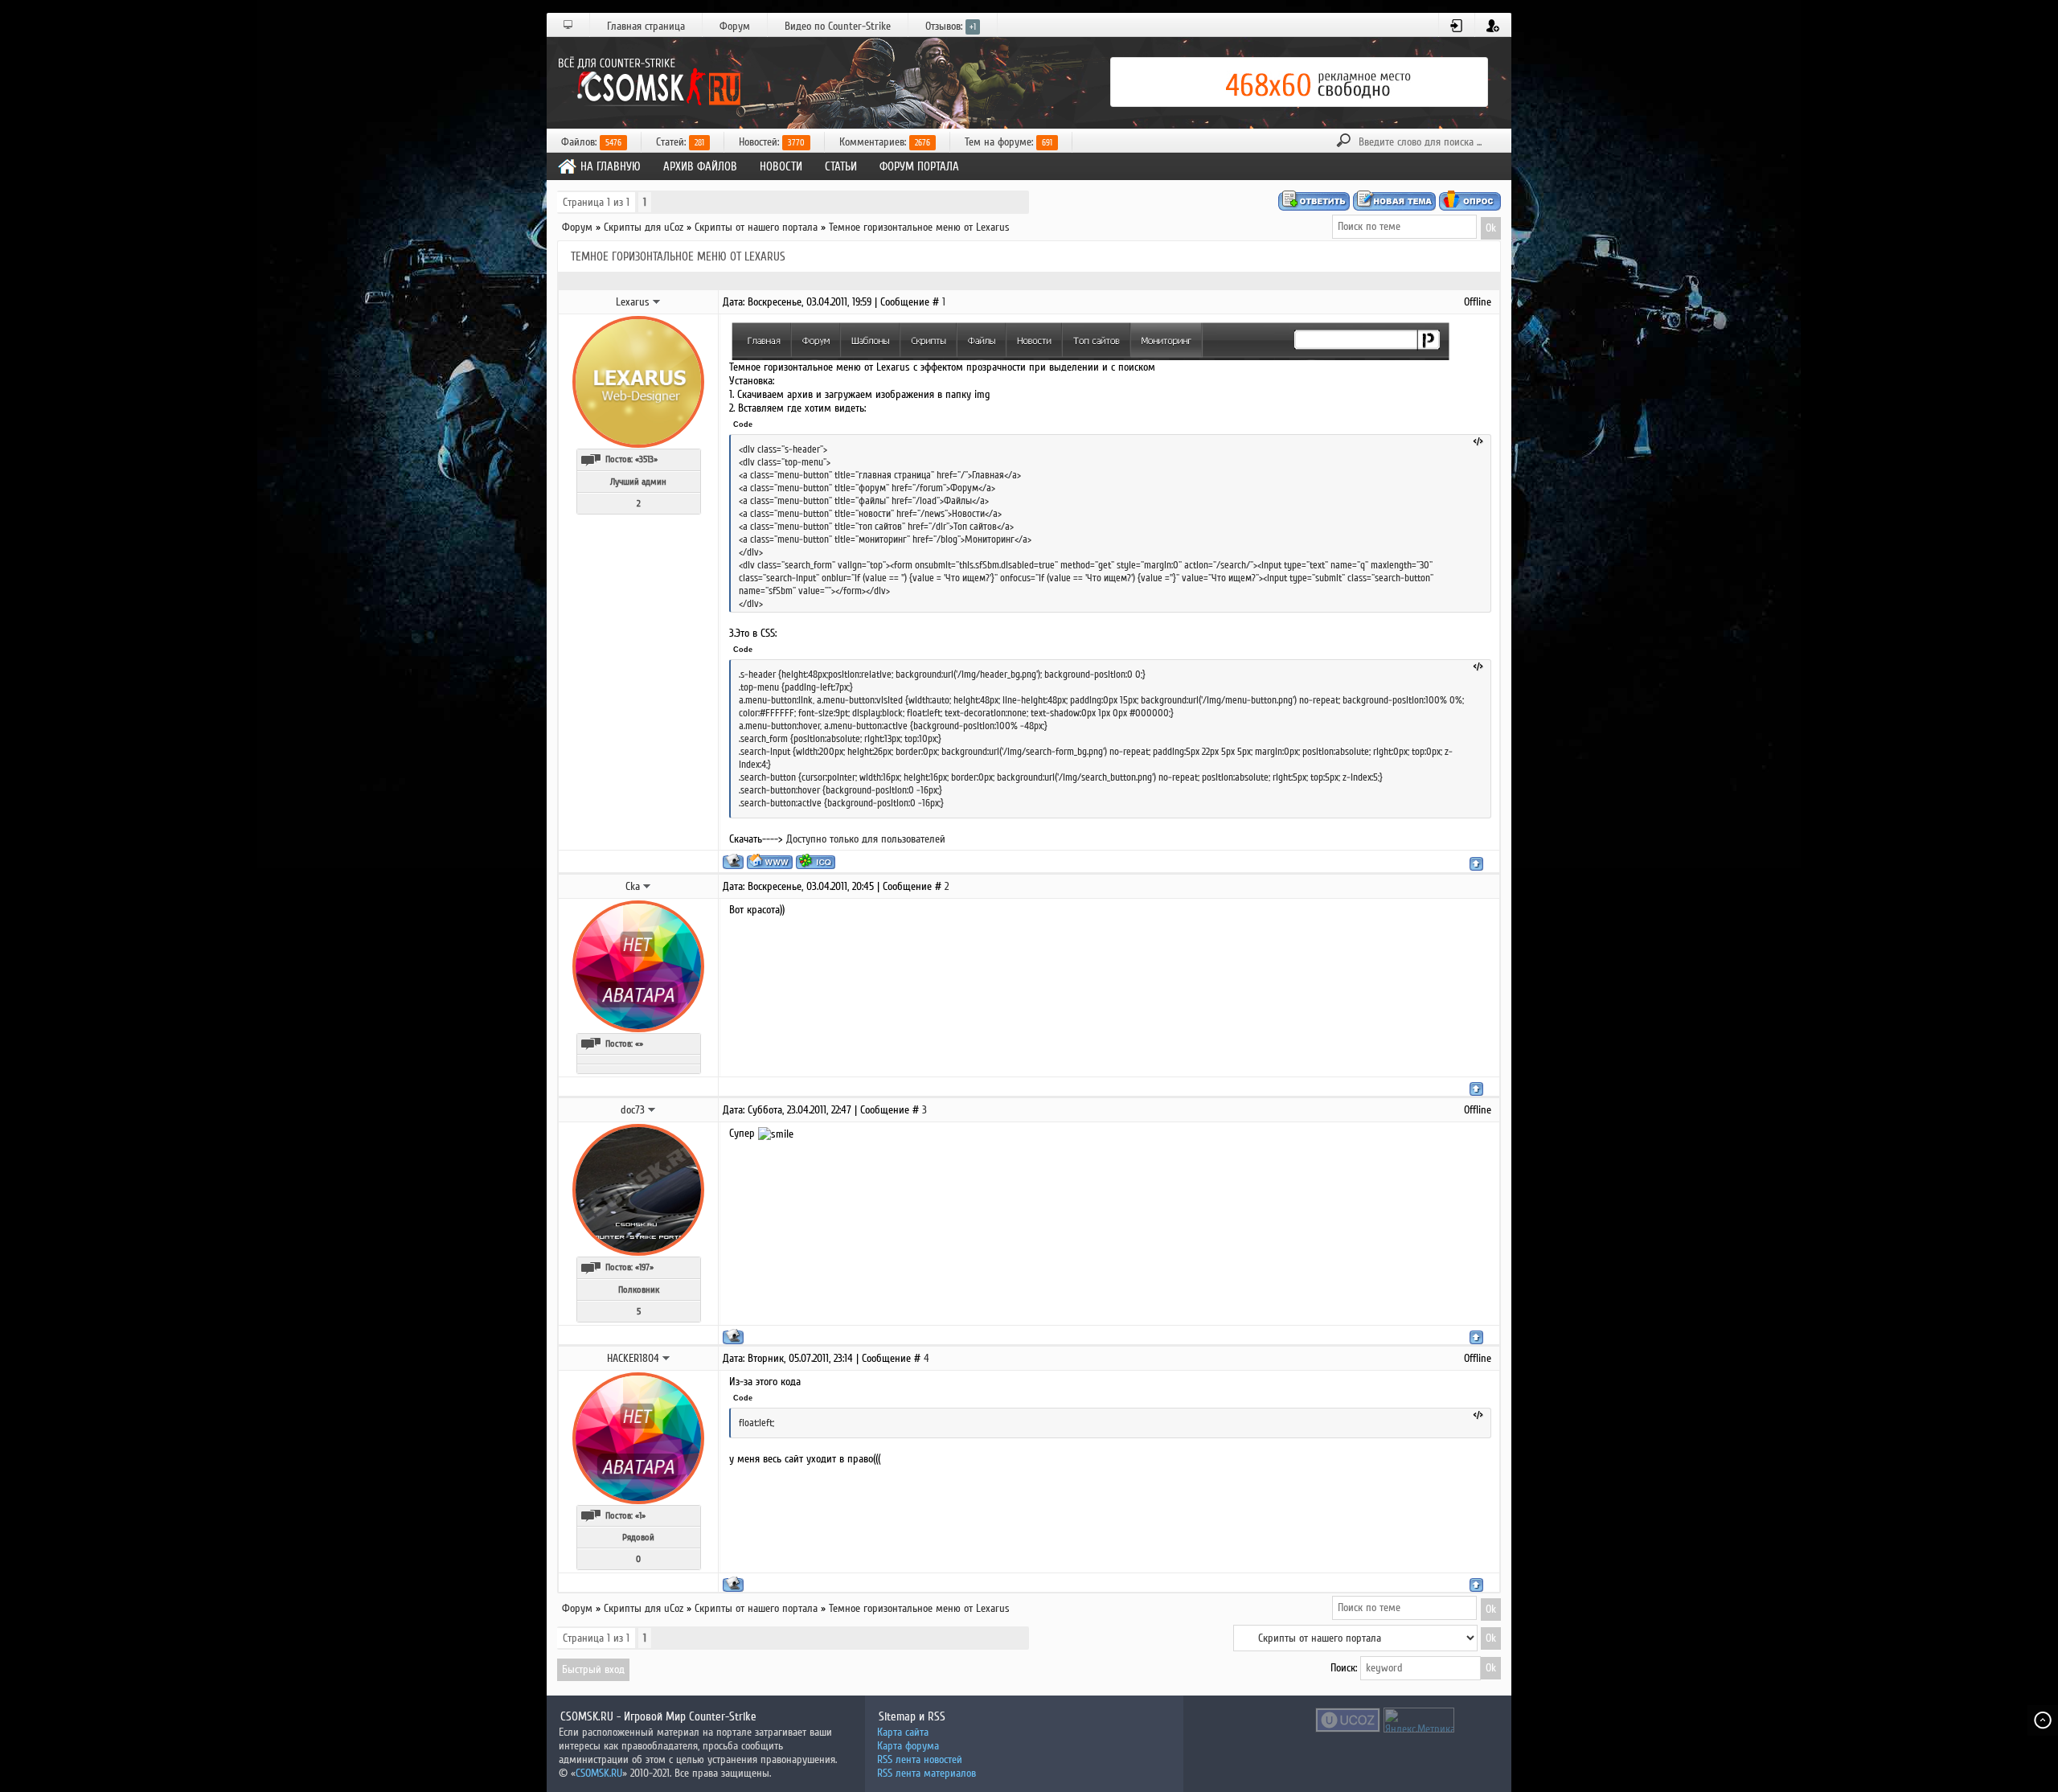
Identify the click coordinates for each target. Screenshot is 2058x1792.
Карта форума (908, 1746)
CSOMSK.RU (599, 1773)
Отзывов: (951, 26)
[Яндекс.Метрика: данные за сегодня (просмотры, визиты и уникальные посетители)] (1419, 1720)
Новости (781, 166)
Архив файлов (700, 166)
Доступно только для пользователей (866, 839)
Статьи (841, 166)
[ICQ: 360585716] (816, 861)
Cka (633, 886)
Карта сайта (903, 1732)
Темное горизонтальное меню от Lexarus (919, 227)
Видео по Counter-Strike (838, 26)
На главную (611, 166)
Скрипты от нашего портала (756, 227)
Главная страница (646, 26)
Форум (735, 26)
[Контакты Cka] (647, 886)
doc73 (633, 1110)
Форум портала (919, 166)
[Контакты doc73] (652, 1109)
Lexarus (633, 302)
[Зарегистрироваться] (1493, 26)
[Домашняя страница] (770, 861)
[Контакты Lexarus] (657, 301)
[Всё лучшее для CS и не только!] (647, 82)
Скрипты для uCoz (644, 227)
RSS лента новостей (920, 1759)
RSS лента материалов (927, 1773)
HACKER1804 (633, 1358)
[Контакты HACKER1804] (666, 1358)
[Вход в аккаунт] (1457, 26)
